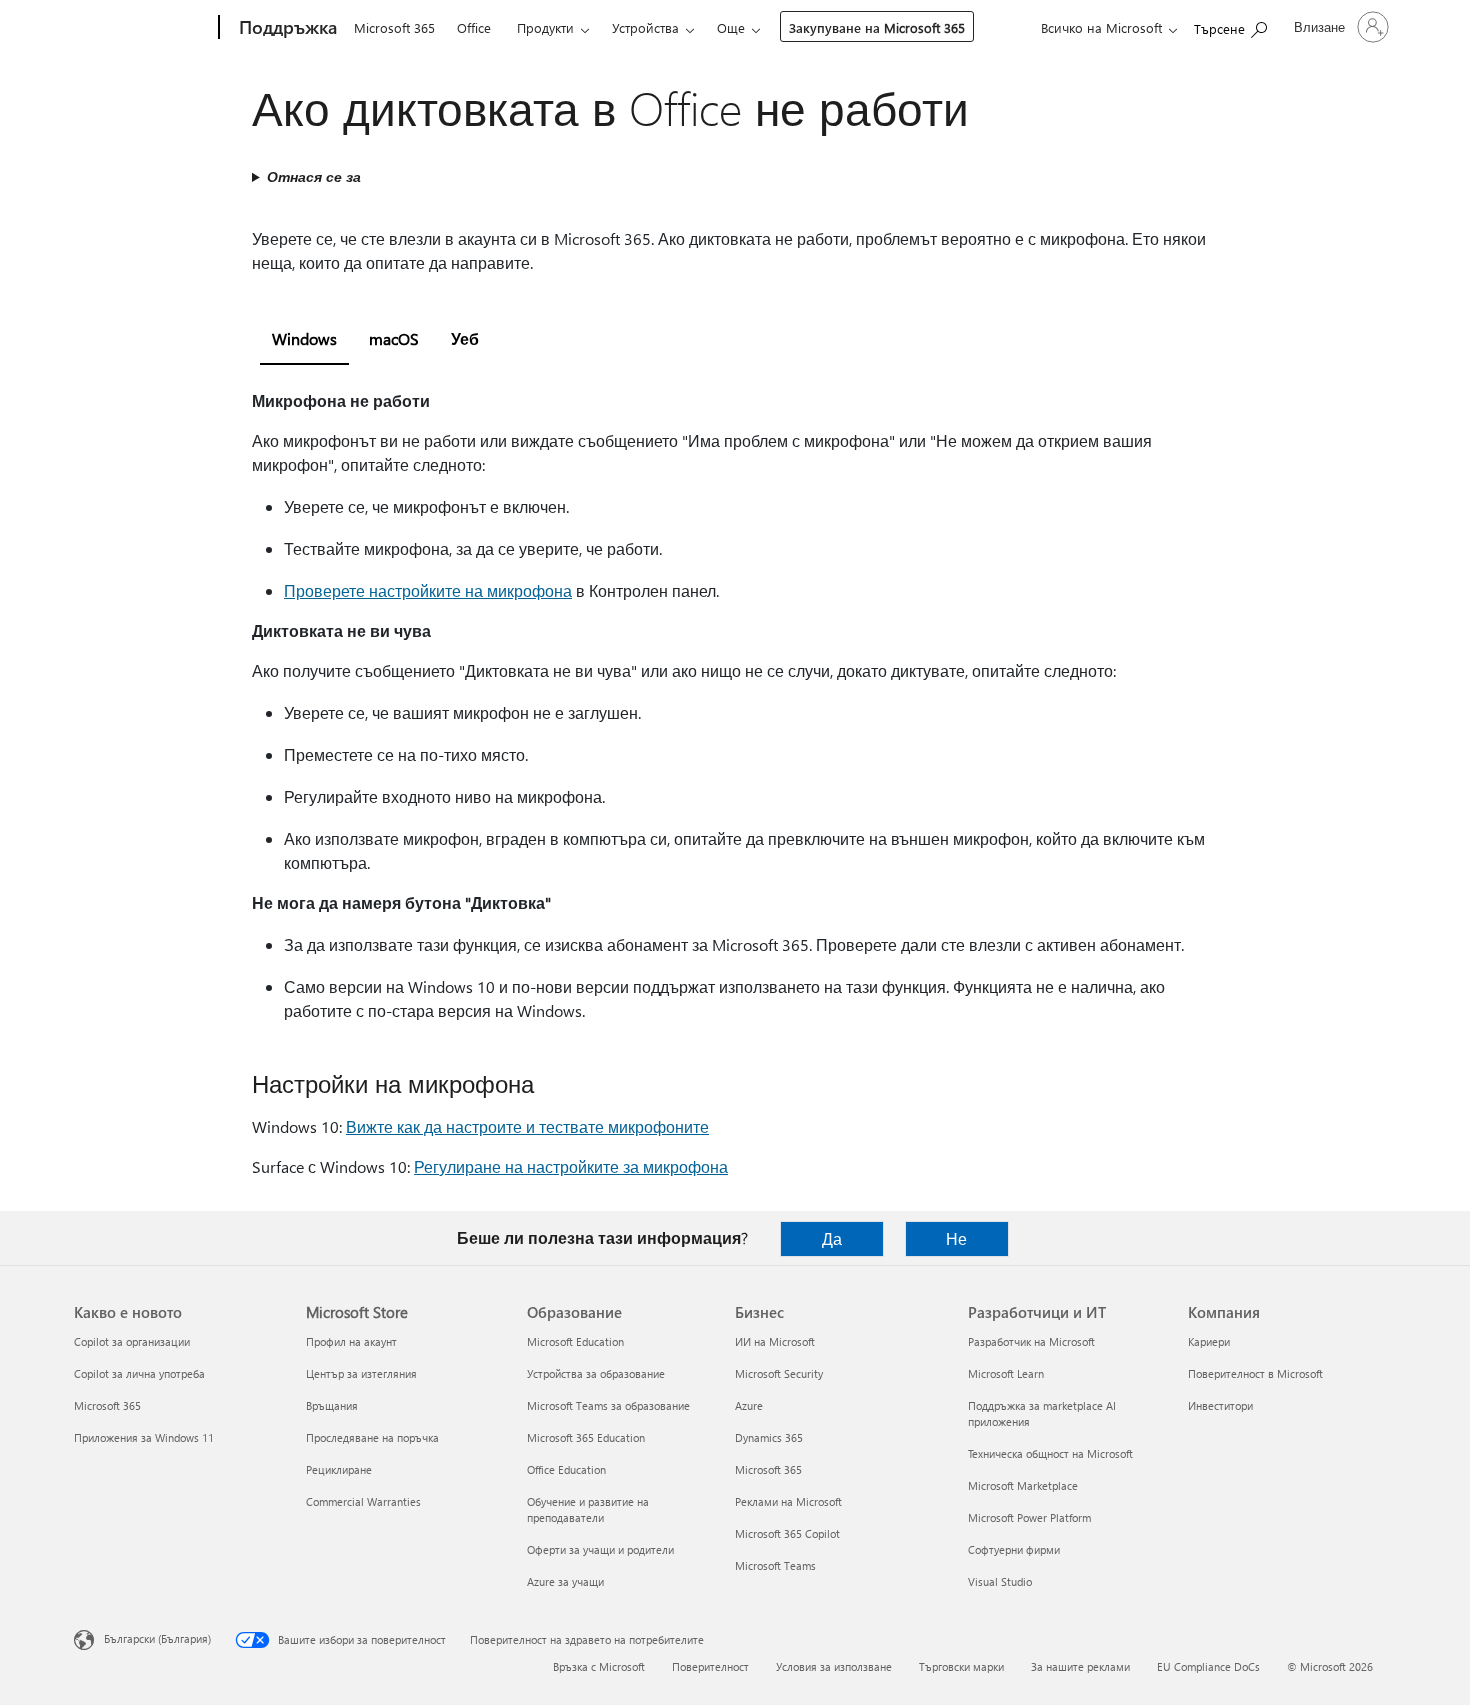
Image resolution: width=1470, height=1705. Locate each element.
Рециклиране (339, 1469)
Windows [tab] (304, 338)
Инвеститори (1220, 1405)
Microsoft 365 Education (586, 1437)
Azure (749, 1405)
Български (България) (157, 1638)
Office (474, 27)
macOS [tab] (394, 338)
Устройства (645, 27)
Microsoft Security (779, 1373)
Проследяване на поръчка (372, 1437)
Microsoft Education (575, 1341)
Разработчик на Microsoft (1031, 1341)
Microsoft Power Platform (1029, 1517)
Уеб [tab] (465, 338)
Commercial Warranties (363, 1501)
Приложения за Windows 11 (144, 1437)
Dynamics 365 (769, 1437)
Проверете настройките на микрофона (428, 590)
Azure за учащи (565, 1581)
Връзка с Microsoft (599, 1666)
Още (731, 27)
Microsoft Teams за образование (608, 1405)
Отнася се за (314, 176)
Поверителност (710, 1666)
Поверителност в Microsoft (1255, 1373)
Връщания (332, 1405)
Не (956, 1238)
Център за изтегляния (361, 1373)
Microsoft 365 (394, 27)
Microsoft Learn (1006, 1373)
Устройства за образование (596, 1373)
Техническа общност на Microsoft (1050, 1453)
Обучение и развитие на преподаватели (588, 1509)
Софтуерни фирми (1014, 1549)
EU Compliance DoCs (1208, 1666)
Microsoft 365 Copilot (787, 1533)
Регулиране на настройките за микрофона (571, 1166)
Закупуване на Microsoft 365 (877, 27)
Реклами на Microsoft (788, 1501)
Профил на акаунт (351, 1341)
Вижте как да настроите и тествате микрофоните (527, 1126)
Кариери (1209, 1341)
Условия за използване (834, 1666)
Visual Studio (1000, 1581)
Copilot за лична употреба (139, 1373)
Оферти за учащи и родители (600, 1549)
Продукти (545, 27)
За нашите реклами (1080, 1666)
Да (832, 1238)
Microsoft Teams (775, 1565)
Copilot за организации (132, 1341)
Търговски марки (961, 1666)
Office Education (566, 1469)
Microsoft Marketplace (1023, 1485)
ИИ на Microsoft (775, 1341)
